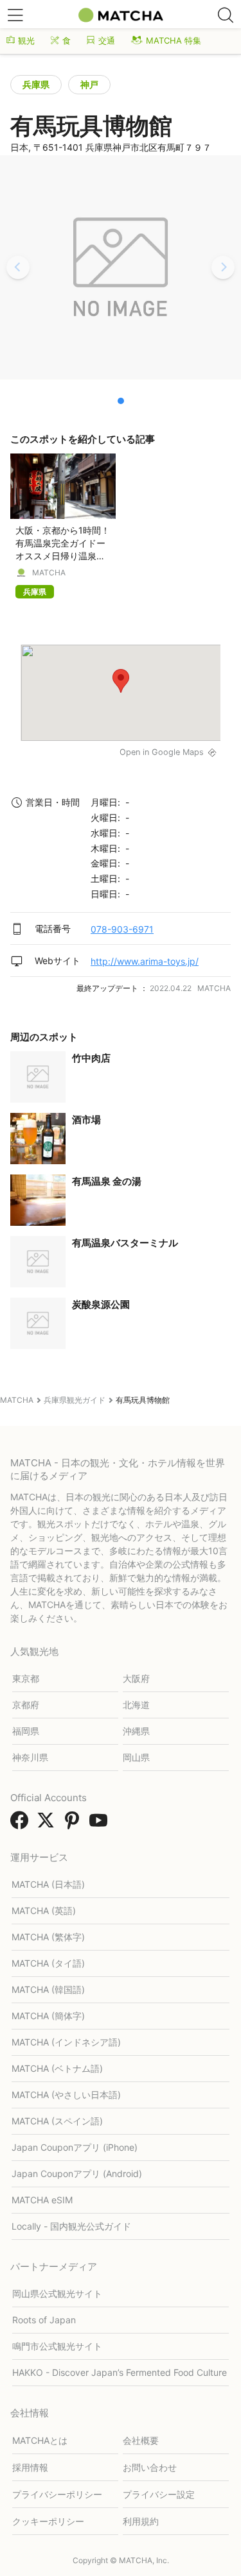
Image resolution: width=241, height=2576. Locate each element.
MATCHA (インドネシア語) (66, 2042)
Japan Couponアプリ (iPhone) (75, 2147)
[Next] (223, 267)
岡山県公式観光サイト (57, 2293)
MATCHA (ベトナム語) (57, 2068)
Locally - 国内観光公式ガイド (71, 2226)
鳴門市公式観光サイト (57, 2346)
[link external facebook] (22, 1824)
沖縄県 (136, 1731)
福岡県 (26, 1731)
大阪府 (136, 1678)
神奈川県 (30, 1757)
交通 (107, 40)
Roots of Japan (44, 2320)
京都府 (26, 1705)
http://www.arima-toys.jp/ (145, 961)
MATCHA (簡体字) (48, 2016)
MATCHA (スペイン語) (57, 2121)
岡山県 (136, 1757)
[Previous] (18, 267)
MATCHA (49, 573)
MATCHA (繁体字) (48, 1937)
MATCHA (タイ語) (48, 1963)
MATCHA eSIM (42, 2200)
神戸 (89, 84)
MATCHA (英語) (44, 1911)
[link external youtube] (101, 1824)
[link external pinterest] (75, 1824)
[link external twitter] (48, 1824)
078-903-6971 (122, 929)
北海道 (136, 1705)
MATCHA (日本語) (48, 1884)
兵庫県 (36, 84)
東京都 (26, 1678)
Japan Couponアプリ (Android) (77, 2173)
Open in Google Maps (162, 752)
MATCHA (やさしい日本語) (66, 2095)
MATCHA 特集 (174, 40)
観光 (26, 40)
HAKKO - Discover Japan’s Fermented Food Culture (120, 2372)
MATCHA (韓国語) (48, 1989)
